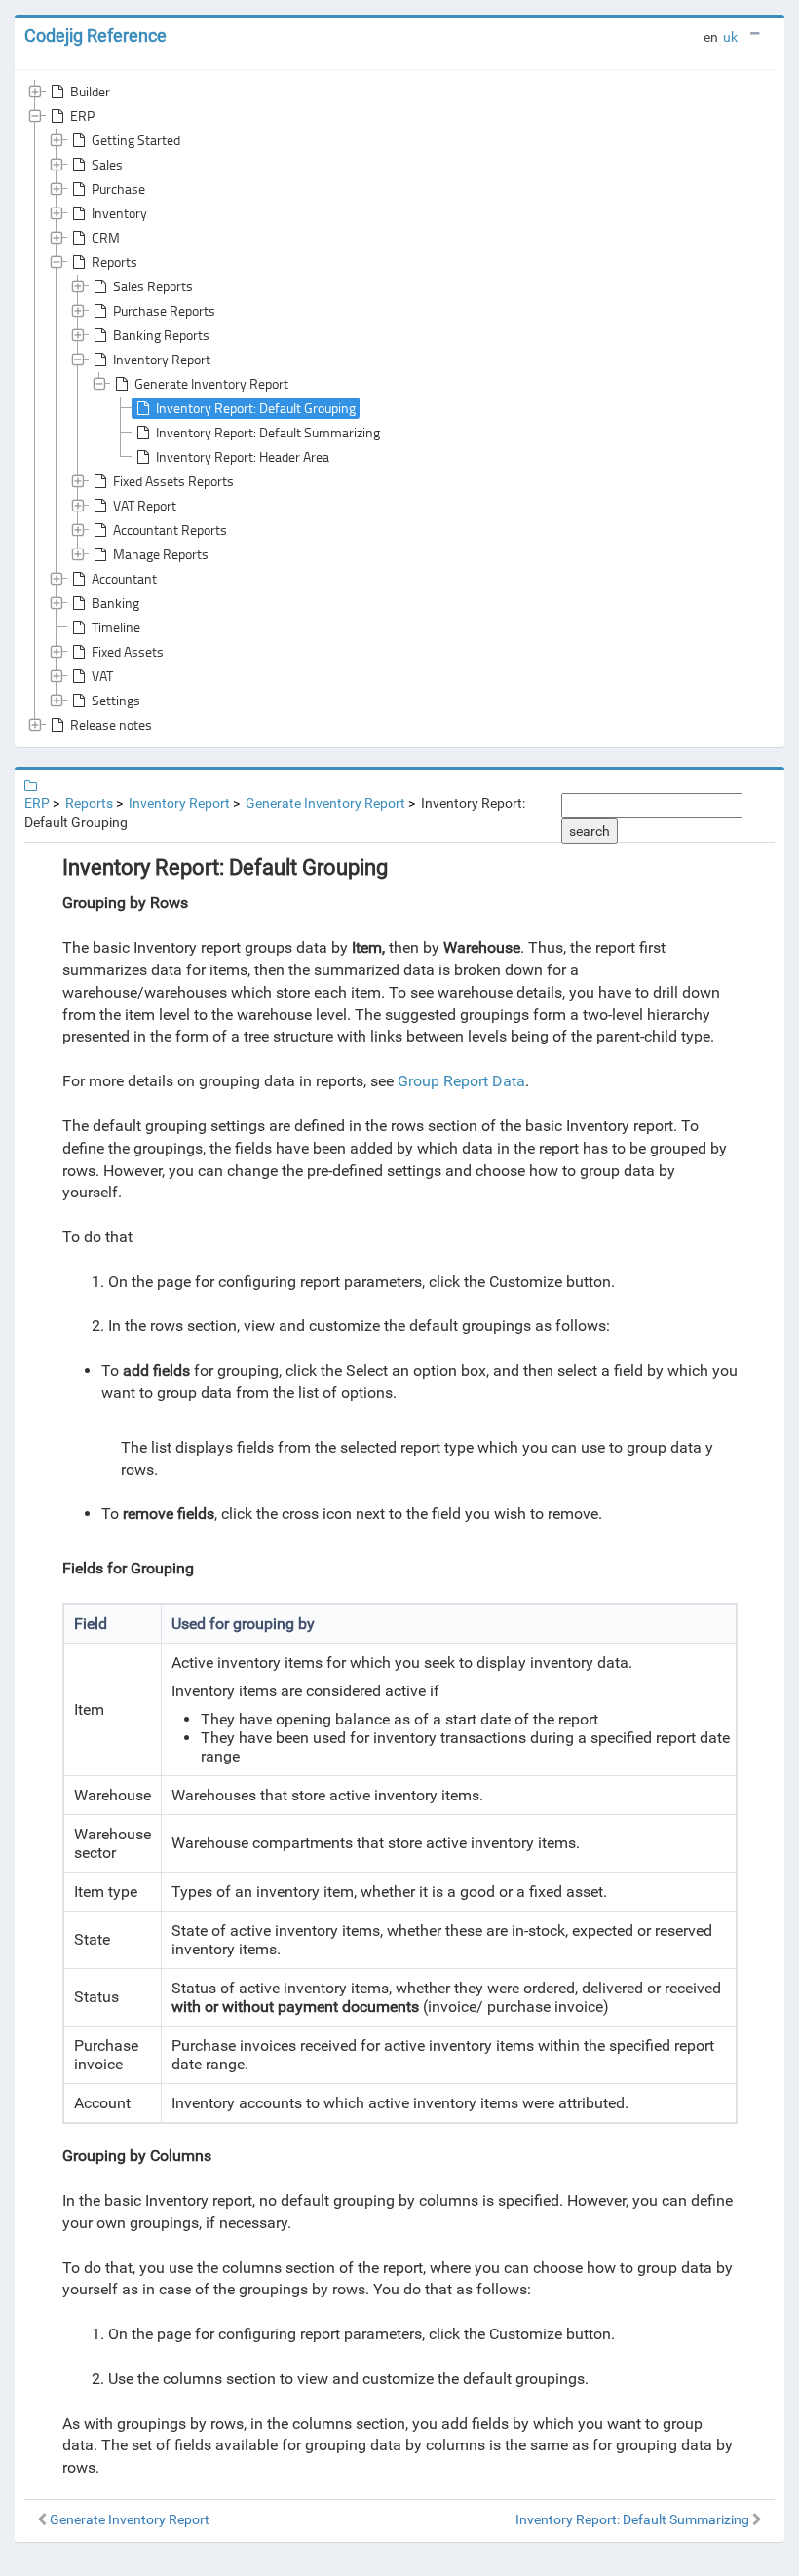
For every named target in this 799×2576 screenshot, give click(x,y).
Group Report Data (461, 1081)
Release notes (111, 724)
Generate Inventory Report (211, 383)
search (590, 831)
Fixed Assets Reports (173, 481)
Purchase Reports (164, 310)
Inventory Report (162, 359)
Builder (90, 91)
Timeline (116, 627)
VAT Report (145, 505)
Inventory (119, 213)
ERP (82, 115)
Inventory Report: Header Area (243, 456)
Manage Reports (161, 554)
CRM (106, 237)
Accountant (124, 578)
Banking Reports (161, 335)
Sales (107, 164)
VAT (102, 676)
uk (730, 37)
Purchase (118, 189)
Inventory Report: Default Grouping (256, 408)
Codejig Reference (95, 36)
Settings (116, 700)
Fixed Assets (128, 651)
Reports (114, 262)
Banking (115, 603)
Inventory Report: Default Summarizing (268, 432)
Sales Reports (153, 286)
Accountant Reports (170, 530)
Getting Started (136, 140)
